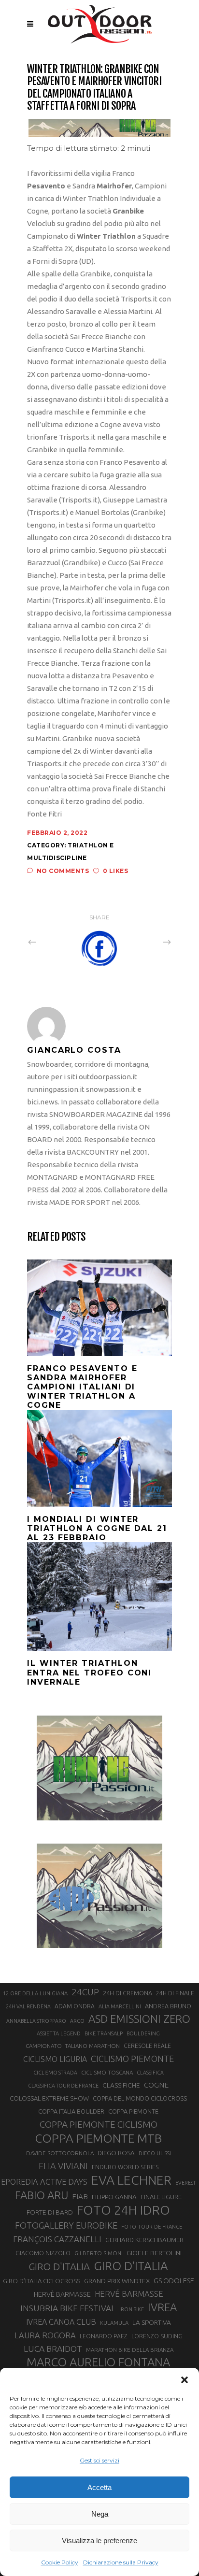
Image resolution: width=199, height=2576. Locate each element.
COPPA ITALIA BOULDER (71, 2111)
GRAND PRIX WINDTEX (117, 2281)
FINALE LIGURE (161, 2197)
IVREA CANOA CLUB (61, 2322)
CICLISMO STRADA (55, 2073)
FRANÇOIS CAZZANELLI (57, 2239)
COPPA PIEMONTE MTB (98, 2138)
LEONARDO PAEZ (104, 2336)
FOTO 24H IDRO (123, 2210)
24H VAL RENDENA (28, 2006)
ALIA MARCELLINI (120, 2006)
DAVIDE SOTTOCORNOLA (60, 2153)
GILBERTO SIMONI (99, 2253)
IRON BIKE (132, 2309)
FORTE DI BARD (50, 2212)
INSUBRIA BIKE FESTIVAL (68, 2308)
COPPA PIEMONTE (133, 2111)
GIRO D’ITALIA (131, 2266)
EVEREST (185, 2183)
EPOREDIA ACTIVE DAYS (44, 2182)
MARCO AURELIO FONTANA (98, 2362)
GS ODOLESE (174, 2281)
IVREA (162, 2307)
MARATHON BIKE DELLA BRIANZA (130, 2350)
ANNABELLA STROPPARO (36, 2021)
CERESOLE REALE (147, 2046)
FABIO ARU (42, 2195)
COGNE (156, 2085)
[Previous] (53, 942)
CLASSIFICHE (121, 2085)
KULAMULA (114, 2323)
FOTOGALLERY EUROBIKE (66, 2225)
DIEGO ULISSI (155, 2153)
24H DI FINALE (175, 1993)
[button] (185, 2380)
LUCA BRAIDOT (53, 2349)
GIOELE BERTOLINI (154, 2253)
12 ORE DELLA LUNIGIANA (35, 1993)
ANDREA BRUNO (168, 2006)
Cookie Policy (60, 2562)
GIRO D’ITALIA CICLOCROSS (42, 2281)
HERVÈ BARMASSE (62, 2294)
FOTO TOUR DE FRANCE (152, 2227)
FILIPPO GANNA (114, 2197)
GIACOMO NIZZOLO (43, 2253)
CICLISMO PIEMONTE (132, 2059)
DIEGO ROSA (116, 2153)
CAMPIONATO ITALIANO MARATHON (73, 2046)
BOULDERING (143, 2033)
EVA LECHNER (131, 2180)
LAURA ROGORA (45, 2335)
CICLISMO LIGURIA (55, 2059)
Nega (100, 2514)
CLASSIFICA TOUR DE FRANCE (63, 2086)
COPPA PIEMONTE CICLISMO (99, 2124)
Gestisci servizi (99, 2460)
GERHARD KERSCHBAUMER (144, 2240)
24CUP (85, 1992)
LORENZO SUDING (157, 2336)
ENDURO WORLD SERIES (125, 2167)
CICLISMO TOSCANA (107, 2072)
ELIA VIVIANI (63, 2166)
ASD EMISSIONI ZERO (139, 2019)
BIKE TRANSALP (104, 2033)
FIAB (80, 2197)
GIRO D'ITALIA (59, 2267)
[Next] (146, 942)
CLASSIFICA (150, 2073)
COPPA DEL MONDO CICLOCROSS (140, 2098)
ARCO (77, 2021)
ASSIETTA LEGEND (59, 2033)
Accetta (99, 2487)
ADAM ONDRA (75, 2006)
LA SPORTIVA (152, 2322)
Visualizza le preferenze (99, 2540)
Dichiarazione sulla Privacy (121, 2562)
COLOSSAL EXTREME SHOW (49, 2098)
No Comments (63, 871)
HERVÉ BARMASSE (129, 2294)
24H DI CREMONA (128, 1993)
